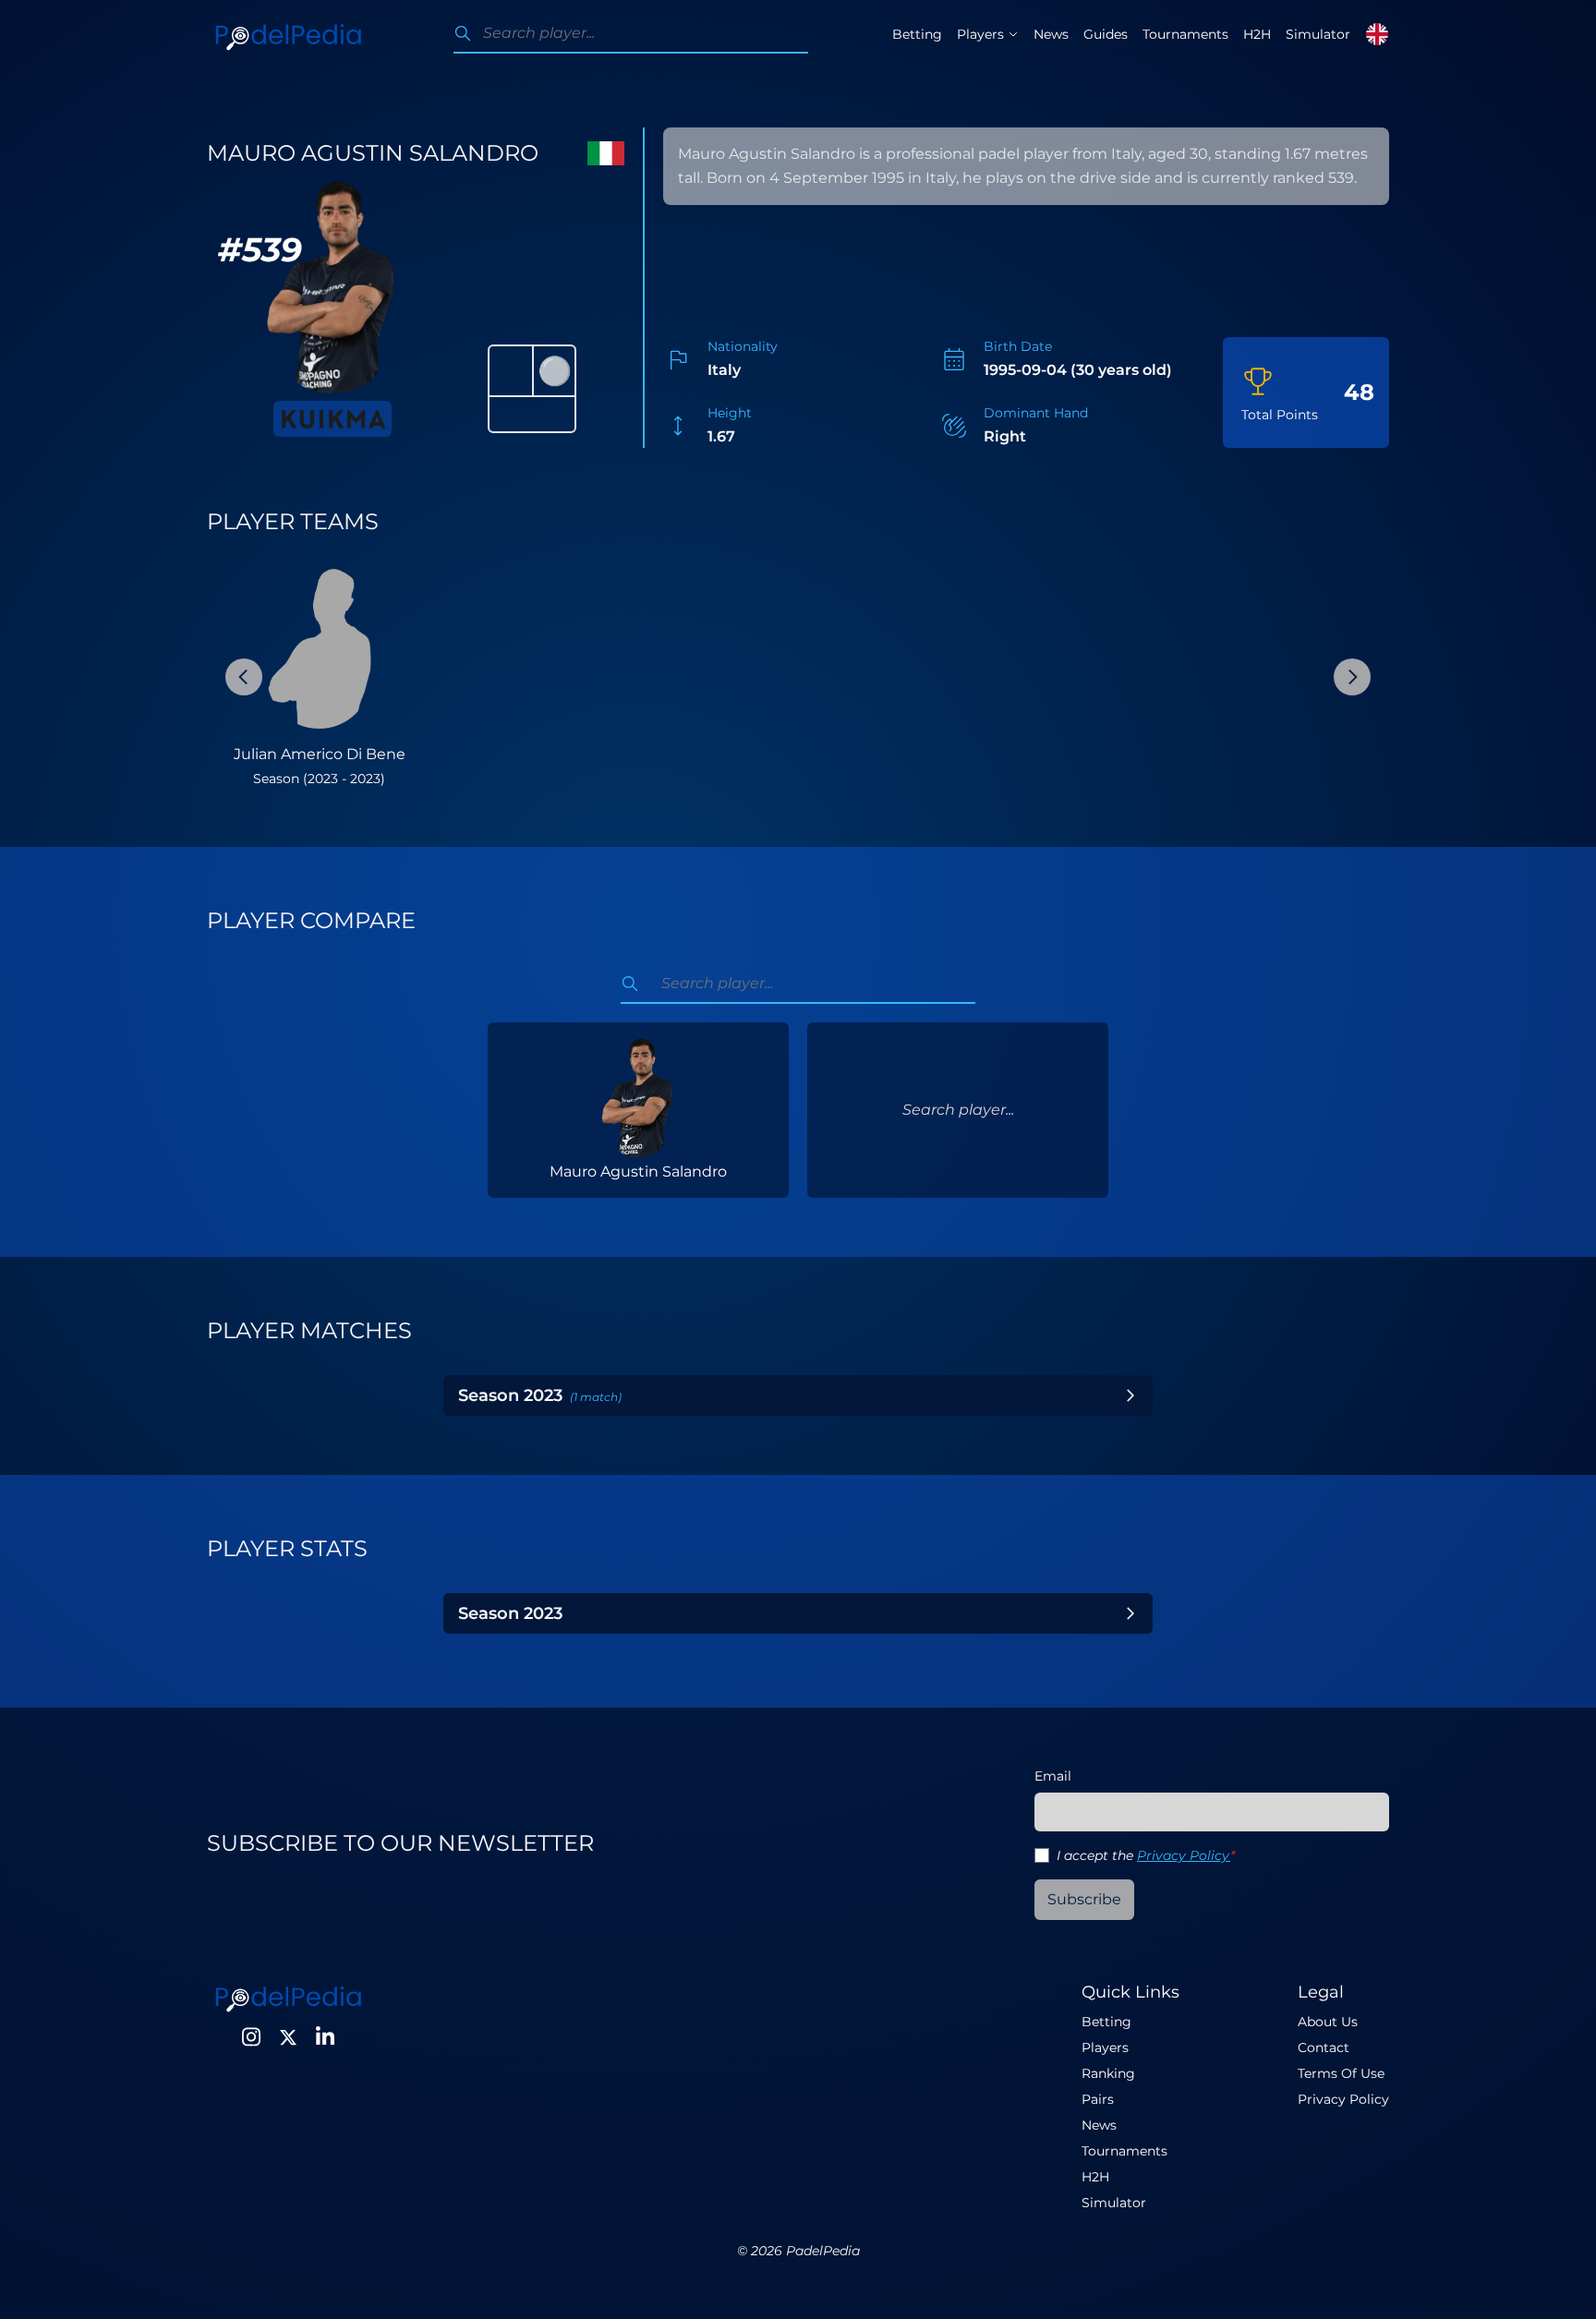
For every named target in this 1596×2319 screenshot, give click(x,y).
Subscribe (1084, 1899)
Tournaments (1185, 34)
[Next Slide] (1352, 677)
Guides (1106, 34)
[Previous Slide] (244, 677)
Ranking (1108, 2073)
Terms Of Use (1341, 2073)
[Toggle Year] (1130, 1395)
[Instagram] (251, 2037)
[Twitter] (288, 2037)
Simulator (1318, 34)
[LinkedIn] (325, 2037)
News (1051, 34)
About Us (1328, 2022)
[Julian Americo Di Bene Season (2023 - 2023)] (319, 647)
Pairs (1098, 2099)
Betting (917, 34)
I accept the (1146, 1855)
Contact (1324, 2047)
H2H (1257, 34)
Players (1105, 2047)
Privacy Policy (1184, 1855)
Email (1053, 1776)
